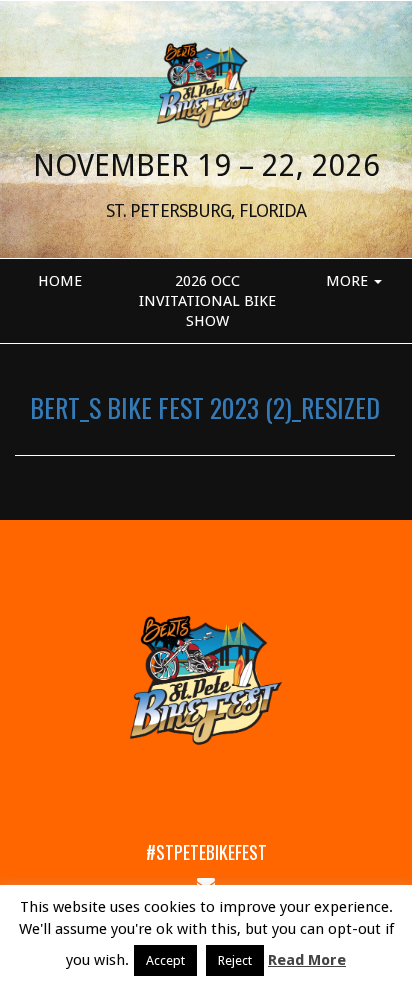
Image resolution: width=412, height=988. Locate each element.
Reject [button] (235, 960)
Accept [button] (165, 960)
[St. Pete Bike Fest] (206, 84)
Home (60, 281)
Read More (307, 960)
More (349, 281)
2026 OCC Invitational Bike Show (207, 301)
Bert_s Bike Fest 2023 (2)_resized (205, 407)
